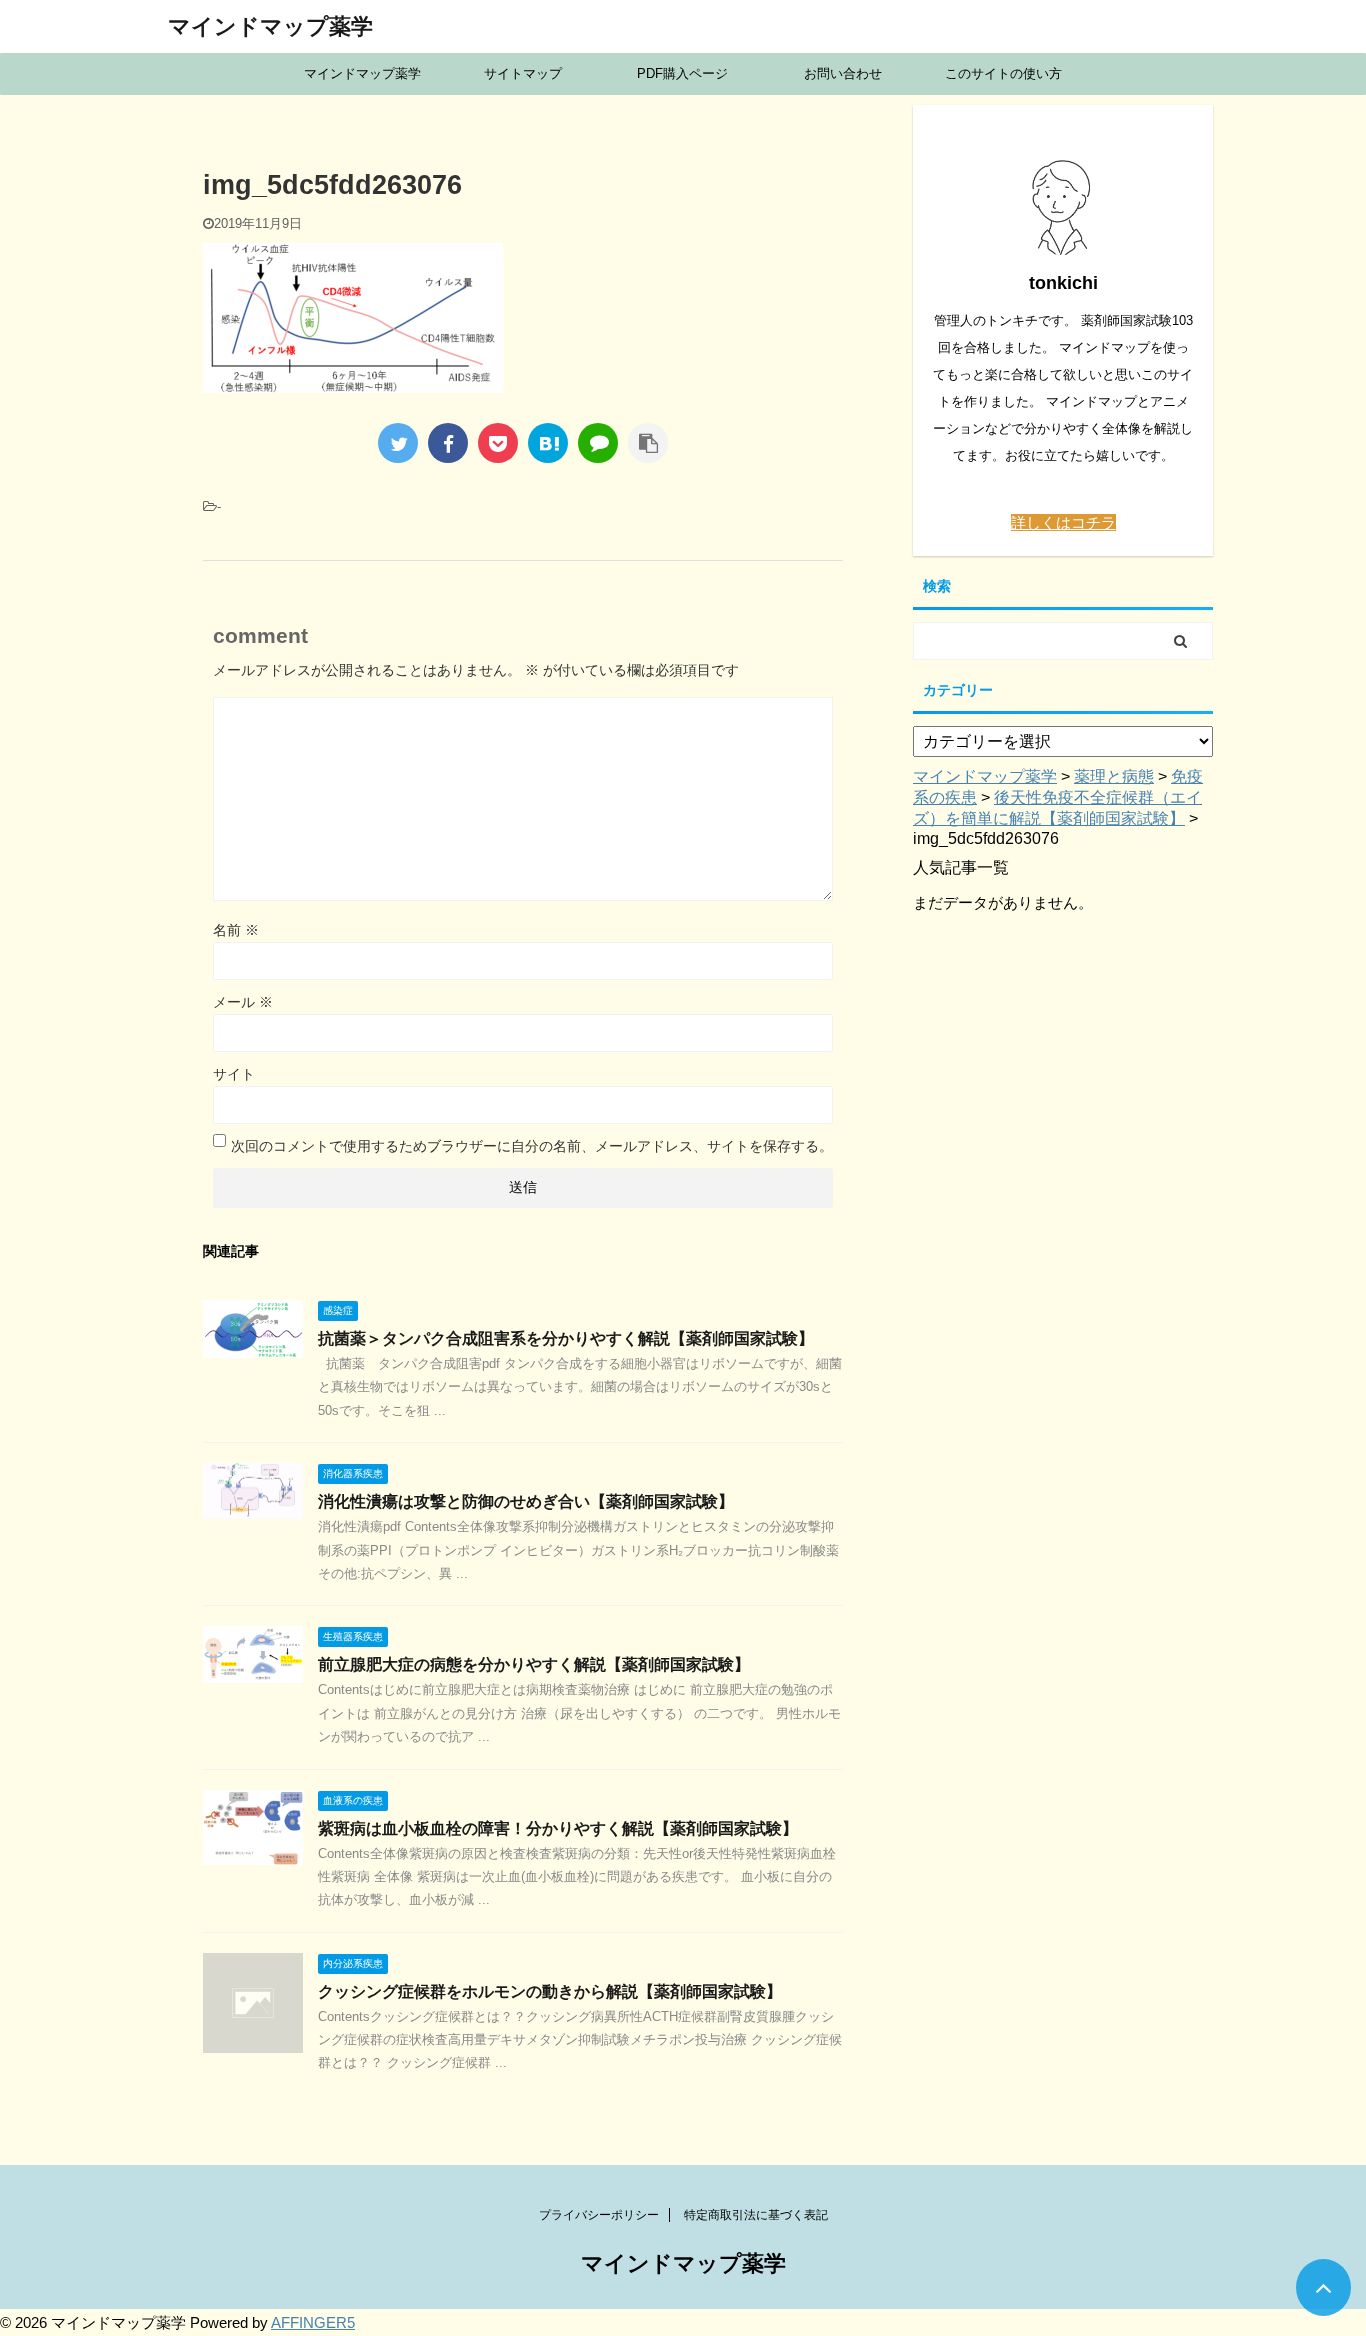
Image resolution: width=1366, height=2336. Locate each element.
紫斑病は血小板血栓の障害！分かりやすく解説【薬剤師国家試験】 (558, 1828)
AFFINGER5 (313, 2322)
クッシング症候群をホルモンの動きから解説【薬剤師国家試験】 (550, 1991)
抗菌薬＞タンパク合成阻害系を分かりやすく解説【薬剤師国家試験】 (566, 1338)
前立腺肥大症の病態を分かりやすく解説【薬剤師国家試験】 (534, 1664)
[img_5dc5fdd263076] (548, 443)
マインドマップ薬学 (270, 26)
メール (243, 1002)
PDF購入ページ (682, 73)
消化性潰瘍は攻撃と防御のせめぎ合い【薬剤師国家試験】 (526, 1501)
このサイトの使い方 (1003, 73)
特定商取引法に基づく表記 (756, 2215)
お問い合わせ (843, 73)
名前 (236, 930)
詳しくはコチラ (1063, 522)
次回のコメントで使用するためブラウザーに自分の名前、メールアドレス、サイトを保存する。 (532, 1146)
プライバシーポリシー (599, 2215)
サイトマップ (523, 73)
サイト (234, 1074)
